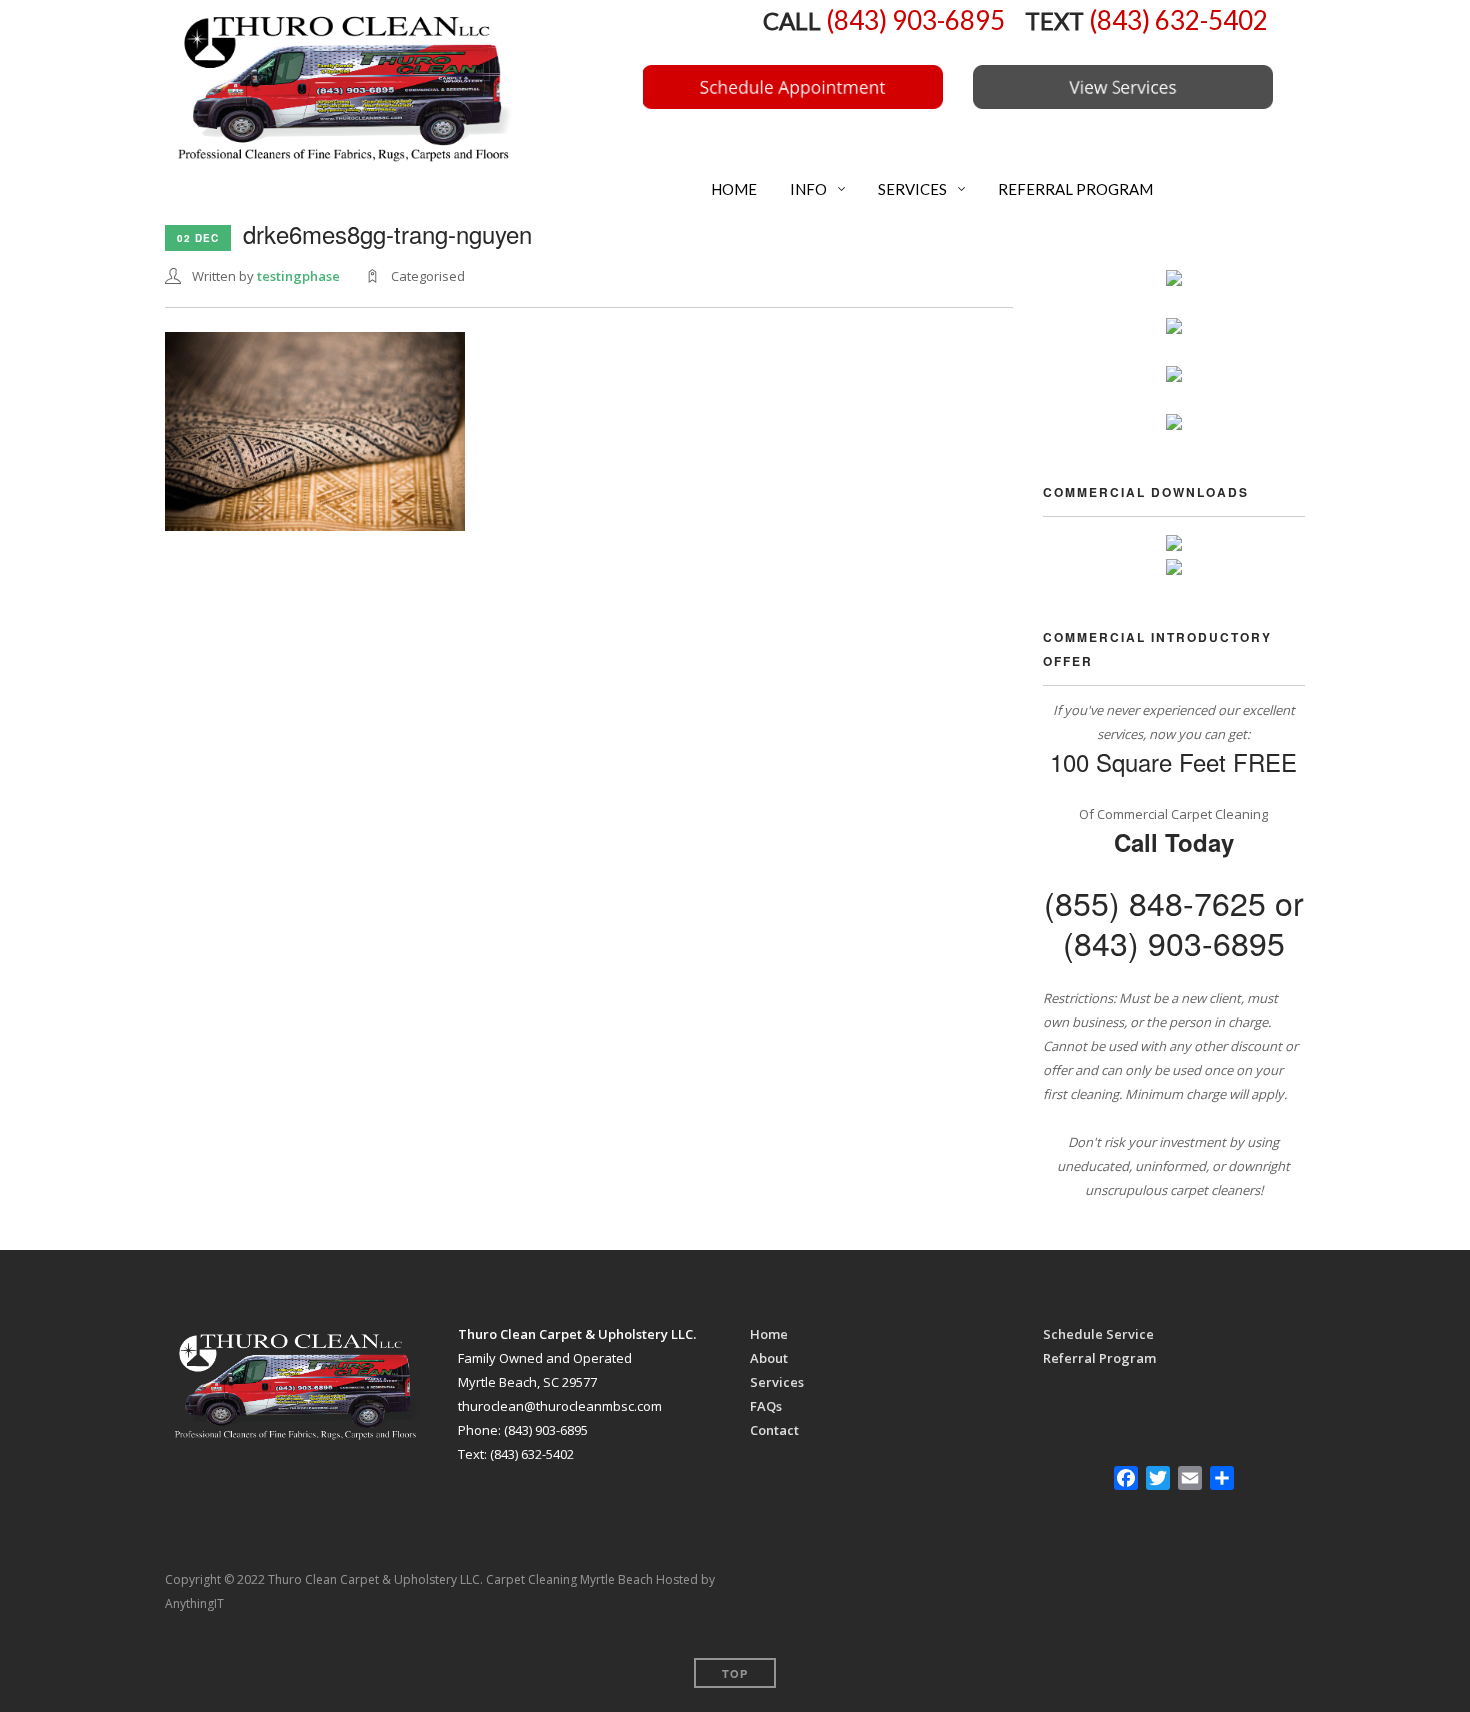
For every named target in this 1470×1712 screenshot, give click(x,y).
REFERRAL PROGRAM (1074, 189)
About (769, 1358)
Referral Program (1099, 1358)
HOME (732, 189)
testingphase (298, 276)
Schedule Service (1098, 1334)
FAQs (766, 1406)
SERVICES (911, 189)
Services (777, 1382)
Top (735, 1673)
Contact (774, 1430)
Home (769, 1334)
